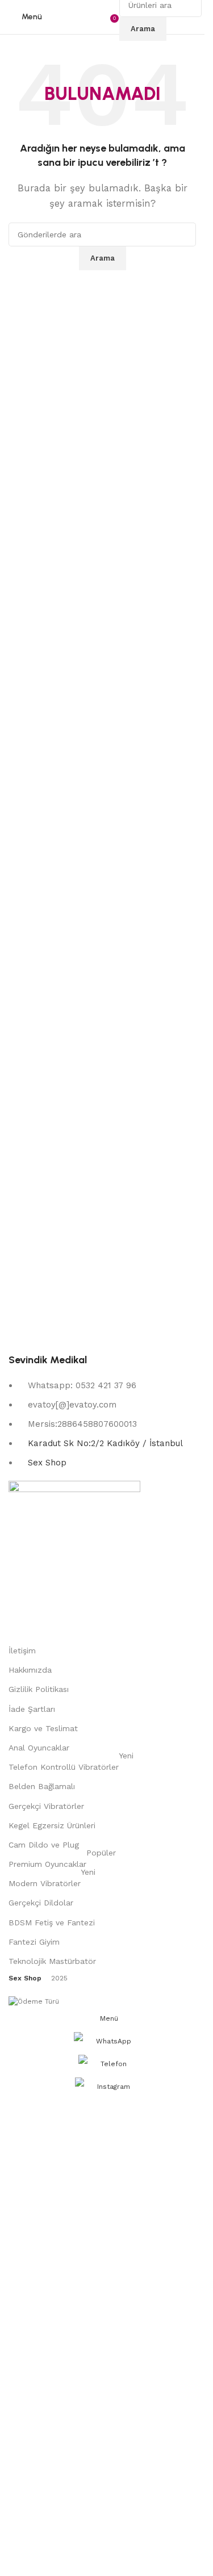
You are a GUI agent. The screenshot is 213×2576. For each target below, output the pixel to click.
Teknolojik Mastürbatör (52, 1961)
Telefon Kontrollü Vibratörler (71, 1764)
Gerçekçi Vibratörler (46, 1806)
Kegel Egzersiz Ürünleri (52, 1825)
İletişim (22, 1651)
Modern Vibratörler (52, 1881)
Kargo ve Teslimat (43, 1728)
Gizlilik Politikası (39, 1689)
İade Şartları (32, 1709)
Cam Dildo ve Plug (44, 1845)
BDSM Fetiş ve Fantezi (52, 1922)
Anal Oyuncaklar (39, 1748)
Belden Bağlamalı (42, 1786)
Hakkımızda (30, 1670)
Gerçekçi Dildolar (41, 1903)
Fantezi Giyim (34, 1942)
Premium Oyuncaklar (62, 1861)
